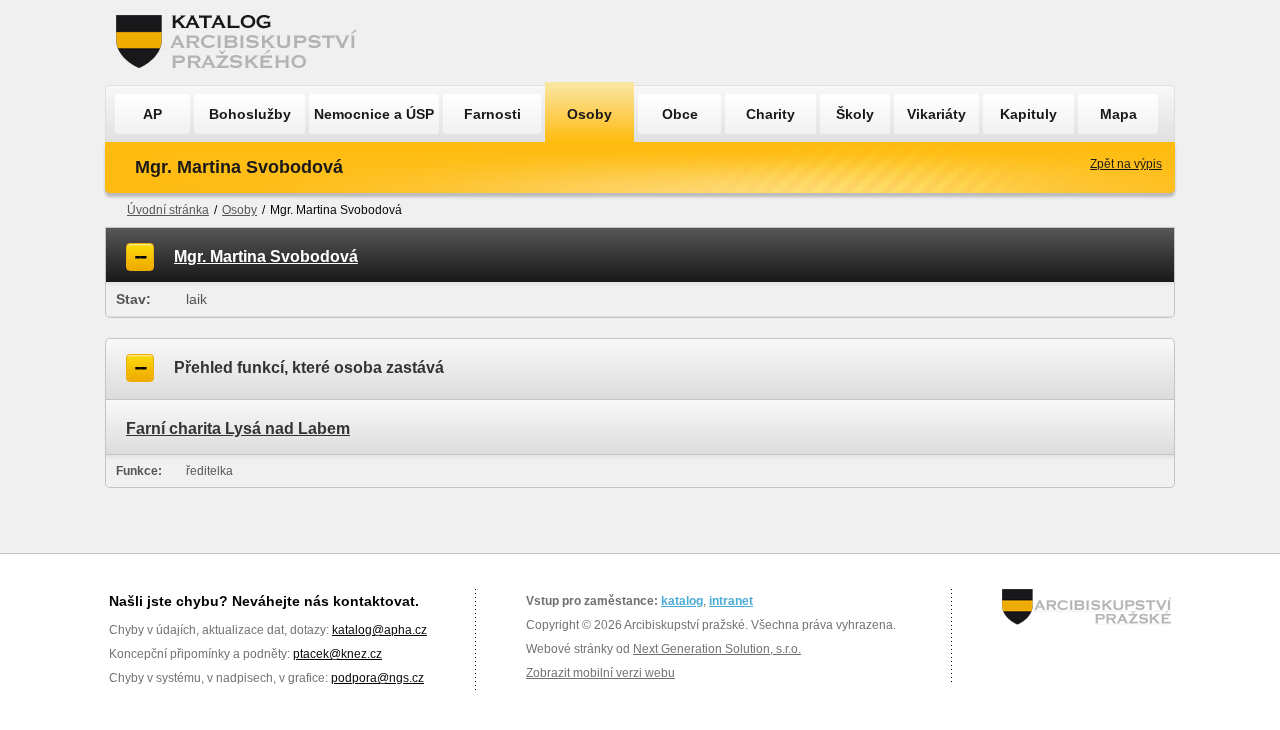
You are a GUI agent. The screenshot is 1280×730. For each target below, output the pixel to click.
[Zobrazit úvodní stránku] (242, 42)
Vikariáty (936, 114)
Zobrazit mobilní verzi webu (600, 673)
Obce (680, 114)
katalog (682, 601)
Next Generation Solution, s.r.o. (717, 649)
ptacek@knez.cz (337, 654)
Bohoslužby (250, 114)
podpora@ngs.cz (377, 678)
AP (152, 114)
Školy (855, 114)
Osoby (589, 114)
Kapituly (1028, 114)
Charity (770, 114)
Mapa (1118, 114)
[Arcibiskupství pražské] (1086, 607)
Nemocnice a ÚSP (374, 114)
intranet (731, 601)
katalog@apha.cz (379, 630)
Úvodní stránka (168, 210)
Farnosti (492, 114)
